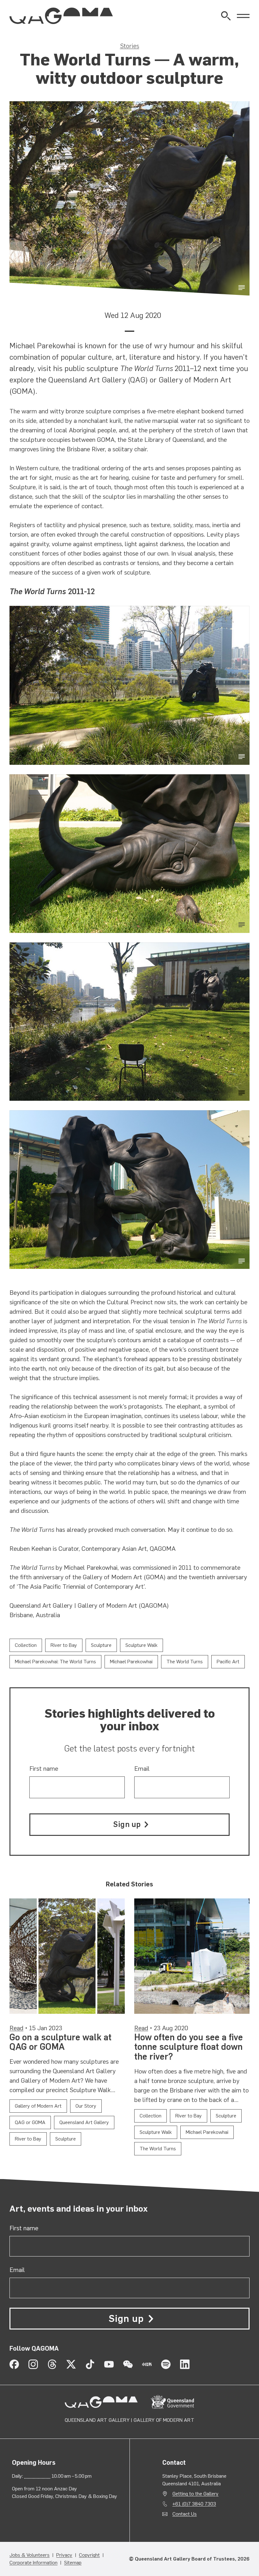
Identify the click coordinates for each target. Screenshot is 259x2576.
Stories (130, 46)
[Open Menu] (243, 16)
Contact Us (185, 2514)
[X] (71, 2364)
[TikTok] (90, 2364)
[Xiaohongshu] (147, 2364)
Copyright (89, 2555)
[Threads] (52, 2364)
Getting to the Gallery (196, 2494)
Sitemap (73, 2563)
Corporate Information (33, 2563)
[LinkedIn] (185, 2364)
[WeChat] (128, 2364)
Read (16, 2028)
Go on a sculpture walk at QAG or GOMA (60, 2042)
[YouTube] (109, 2364)
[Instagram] (33, 2364)
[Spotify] (166, 2364)
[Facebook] (14, 2364)
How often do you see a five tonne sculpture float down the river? (189, 2047)
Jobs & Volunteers (30, 2555)
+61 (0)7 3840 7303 (194, 2504)
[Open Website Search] (226, 16)
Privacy (64, 2555)
